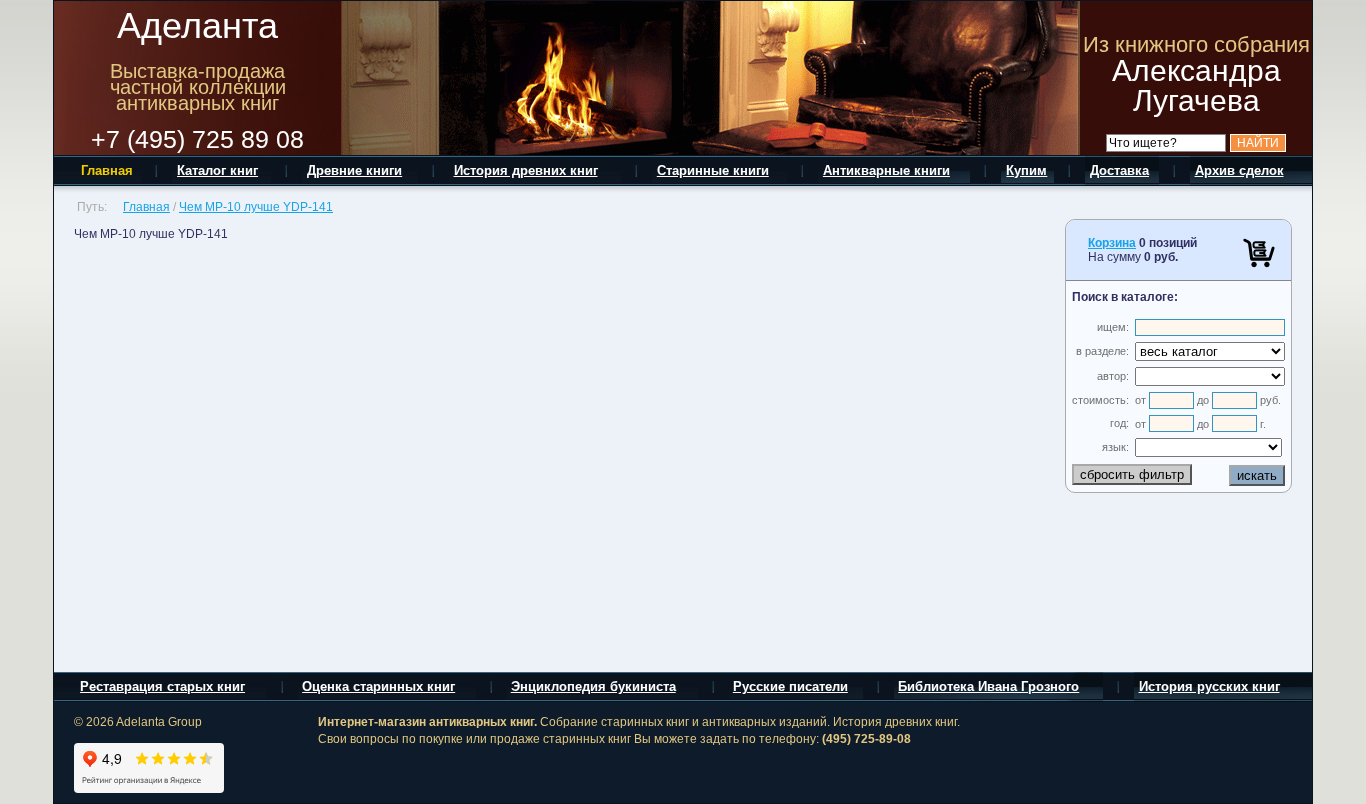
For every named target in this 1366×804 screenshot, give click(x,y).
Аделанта (197, 25)
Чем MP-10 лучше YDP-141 (256, 207)
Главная (146, 207)
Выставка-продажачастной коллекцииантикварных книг (198, 87)
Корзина (1112, 243)
